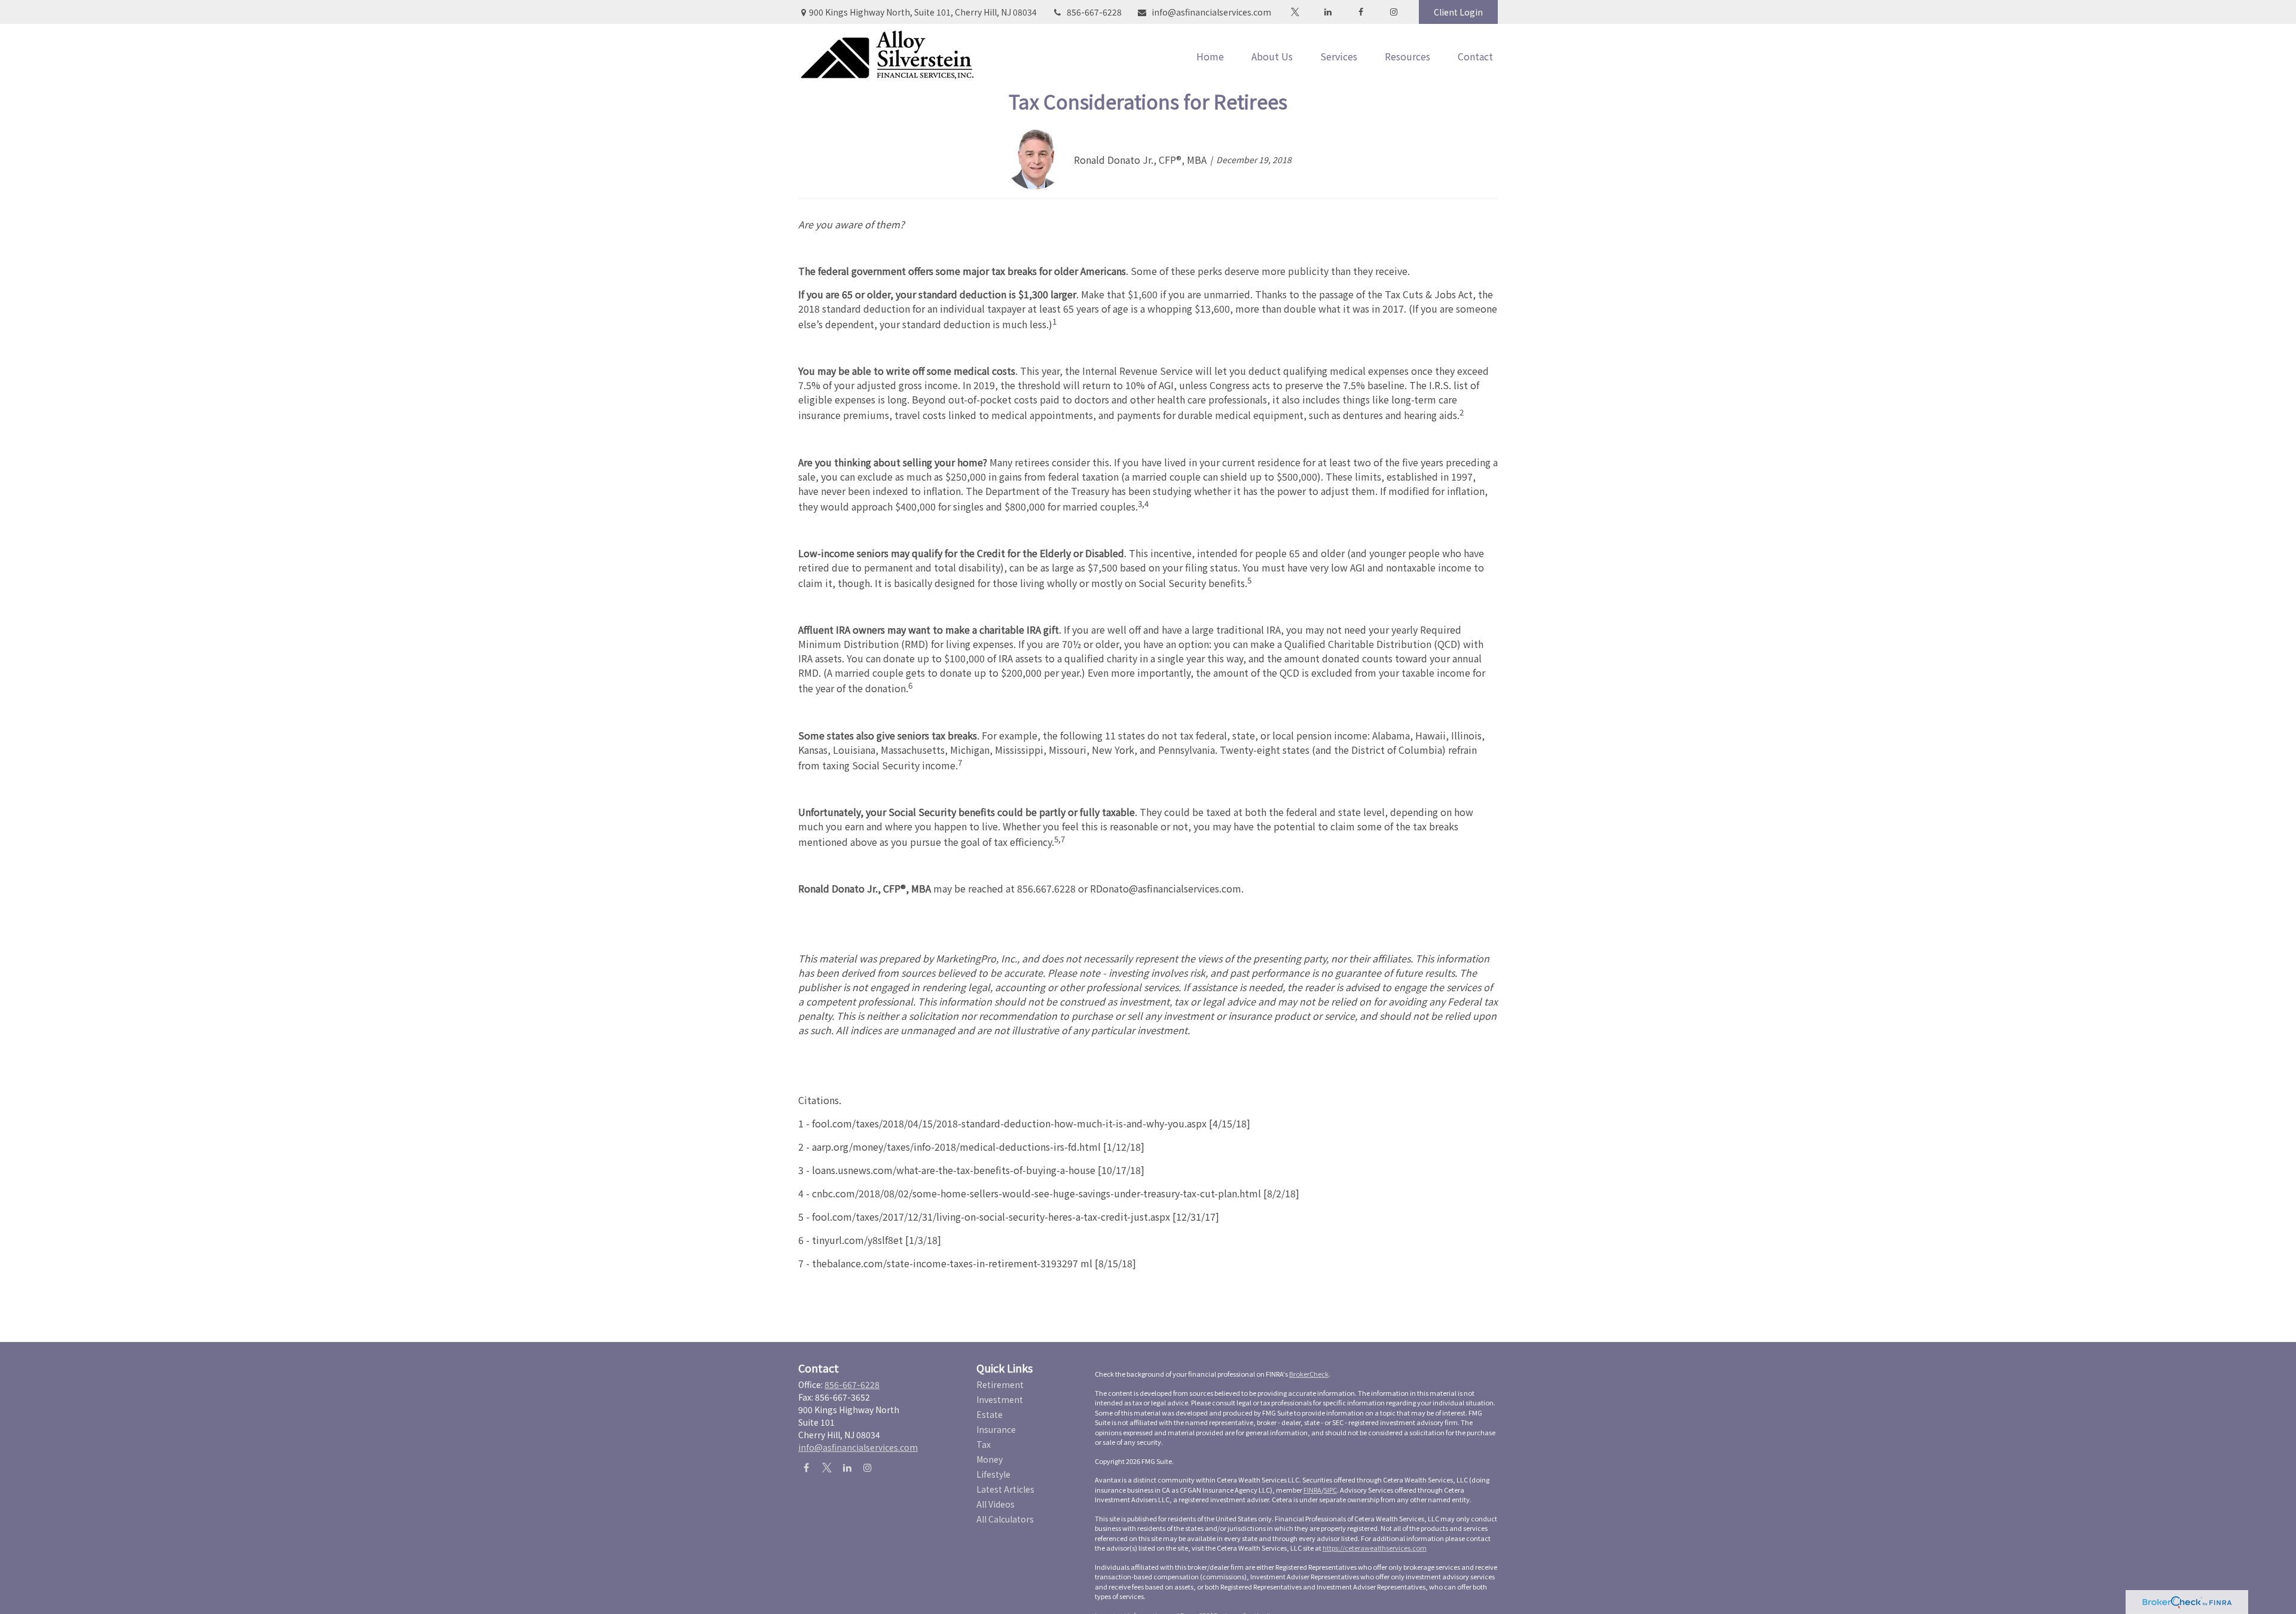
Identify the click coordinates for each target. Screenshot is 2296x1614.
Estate (990, 1414)
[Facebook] (1361, 12)
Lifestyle (993, 1474)
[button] (1210, 56)
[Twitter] (1295, 12)
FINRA (1312, 1490)
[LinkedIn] (1328, 12)
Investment (1000, 1399)
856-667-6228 (1094, 12)
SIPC (1330, 1490)
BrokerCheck (1309, 1374)
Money (990, 1459)
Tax (984, 1444)
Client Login (1458, 12)
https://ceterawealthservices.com (1375, 1548)
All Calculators (1005, 1519)
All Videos (996, 1504)
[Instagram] (867, 1467)
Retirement (1000, 1384)
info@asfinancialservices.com (1211, 12)
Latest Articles (1005, 1489)
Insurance (996, 1429)
